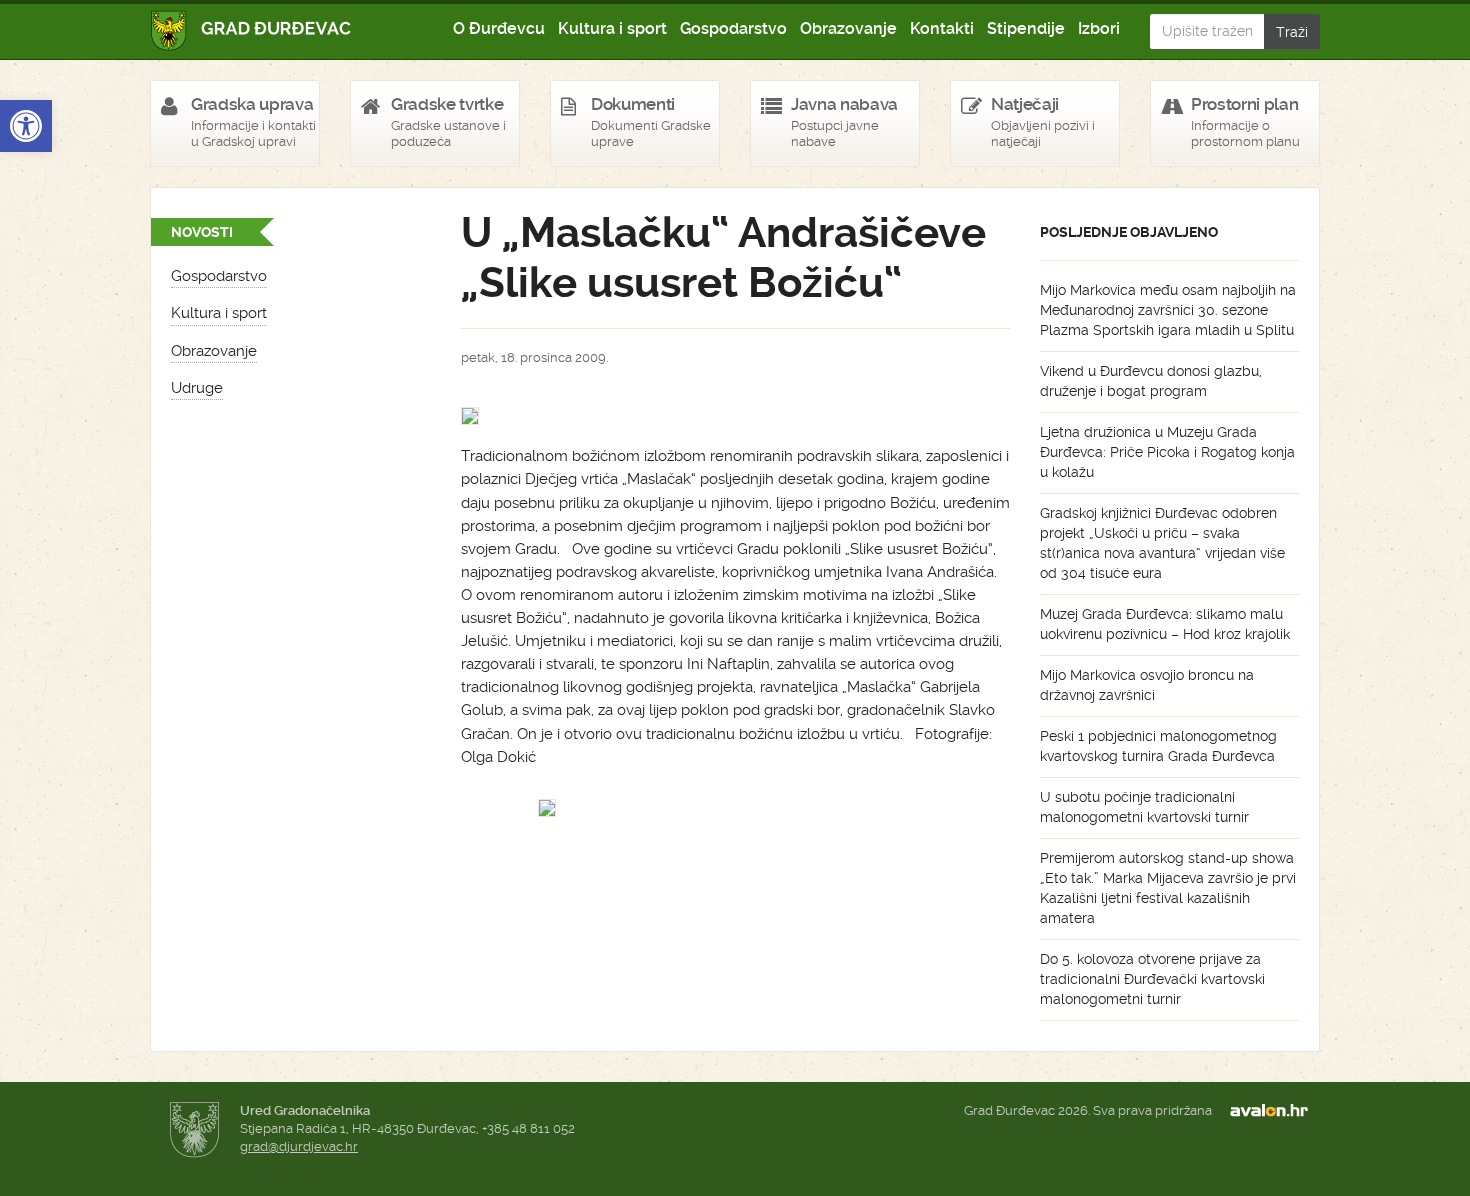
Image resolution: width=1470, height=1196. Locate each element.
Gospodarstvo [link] (733, 28)
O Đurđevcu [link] (499, 28)
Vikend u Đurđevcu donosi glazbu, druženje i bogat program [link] (1151, 381)
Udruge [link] (197, 388)
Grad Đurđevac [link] (251, 30)
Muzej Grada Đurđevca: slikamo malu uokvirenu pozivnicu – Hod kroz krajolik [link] (1165, 624)
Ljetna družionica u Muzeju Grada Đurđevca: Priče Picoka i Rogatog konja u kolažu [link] (1167, 452)
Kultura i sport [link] (612, 28)
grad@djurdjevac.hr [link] (299, 1146)
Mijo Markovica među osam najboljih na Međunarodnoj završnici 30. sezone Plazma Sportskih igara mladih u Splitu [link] (1168, 310)
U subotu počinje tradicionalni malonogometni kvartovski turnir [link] (1144, 807)
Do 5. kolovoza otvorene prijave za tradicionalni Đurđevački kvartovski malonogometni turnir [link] (1152, 979)
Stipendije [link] (1026, 28)
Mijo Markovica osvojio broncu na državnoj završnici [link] (1147, 685)
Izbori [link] (1099, 28)
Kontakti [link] (942, 28)
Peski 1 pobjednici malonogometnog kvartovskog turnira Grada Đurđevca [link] (1158, 746)
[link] (26, 126)
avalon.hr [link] (1275, 1111)
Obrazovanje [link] (848, 28)
